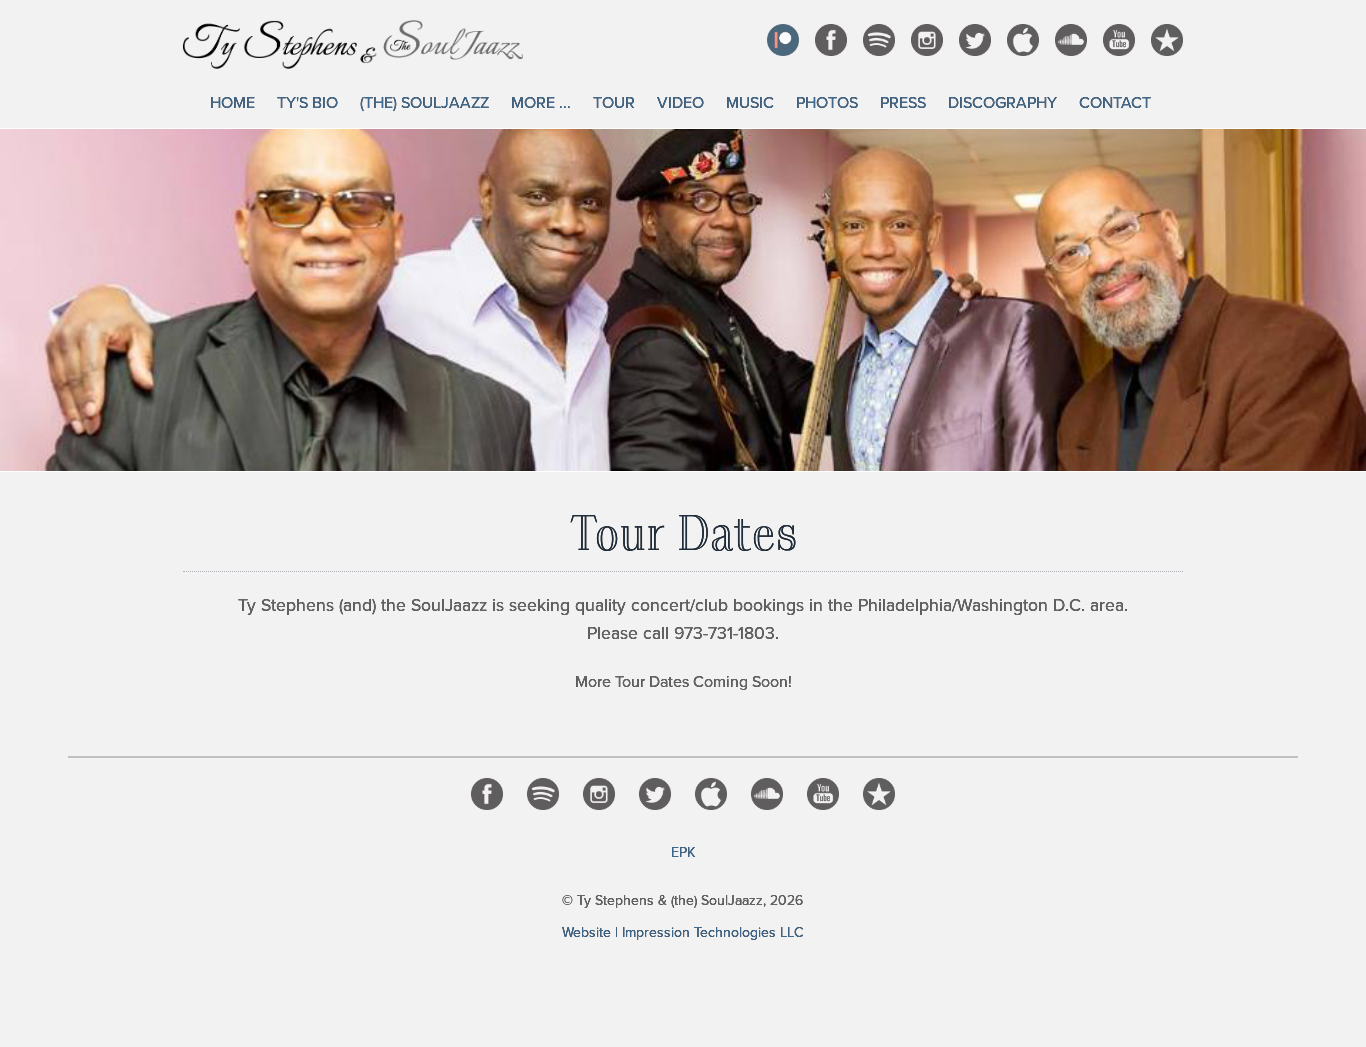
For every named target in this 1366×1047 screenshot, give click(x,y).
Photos (827, 103)
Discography (1002, 103)
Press (903, 103)
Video (680, 103)
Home (232, 103)
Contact (1115, 103)
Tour (614, 103)
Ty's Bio (307, 103)
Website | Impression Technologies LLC (682, 932)
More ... (541, 103)
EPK (683, 852)
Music (750, 103)
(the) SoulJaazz (424, 103)
